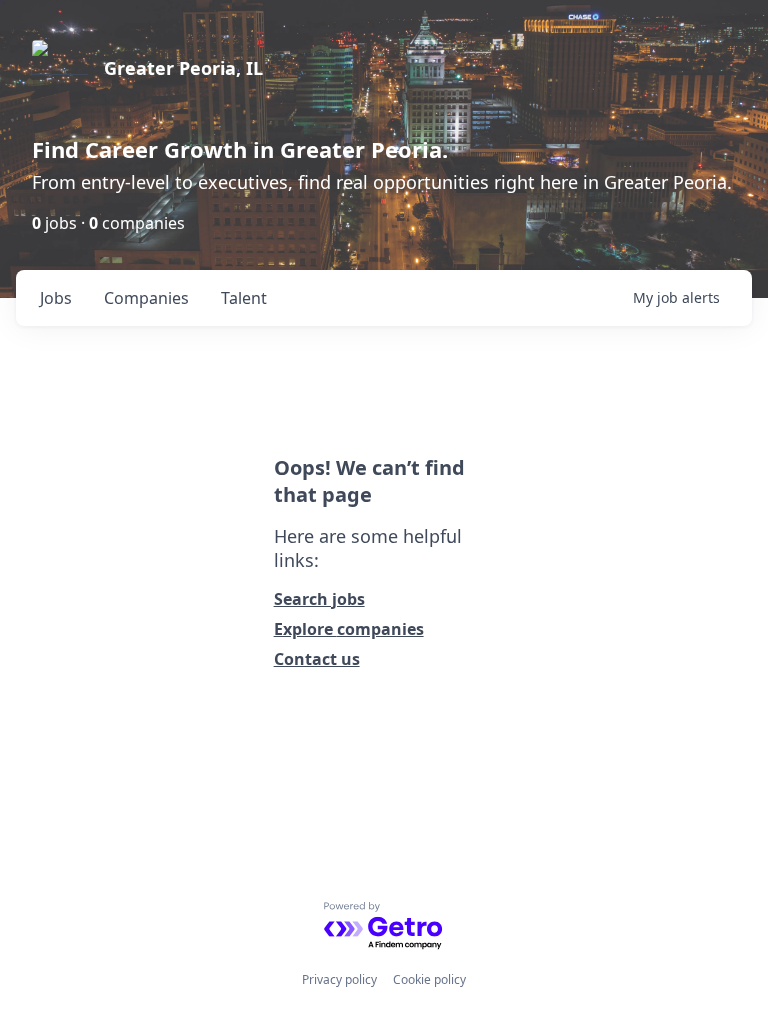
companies (146, 298)
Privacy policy (339, 979)
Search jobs (319, 599)
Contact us (317, 659)
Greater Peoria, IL (183, 68)
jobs (56, 298)
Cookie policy (429, 979)
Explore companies (349, 629)
